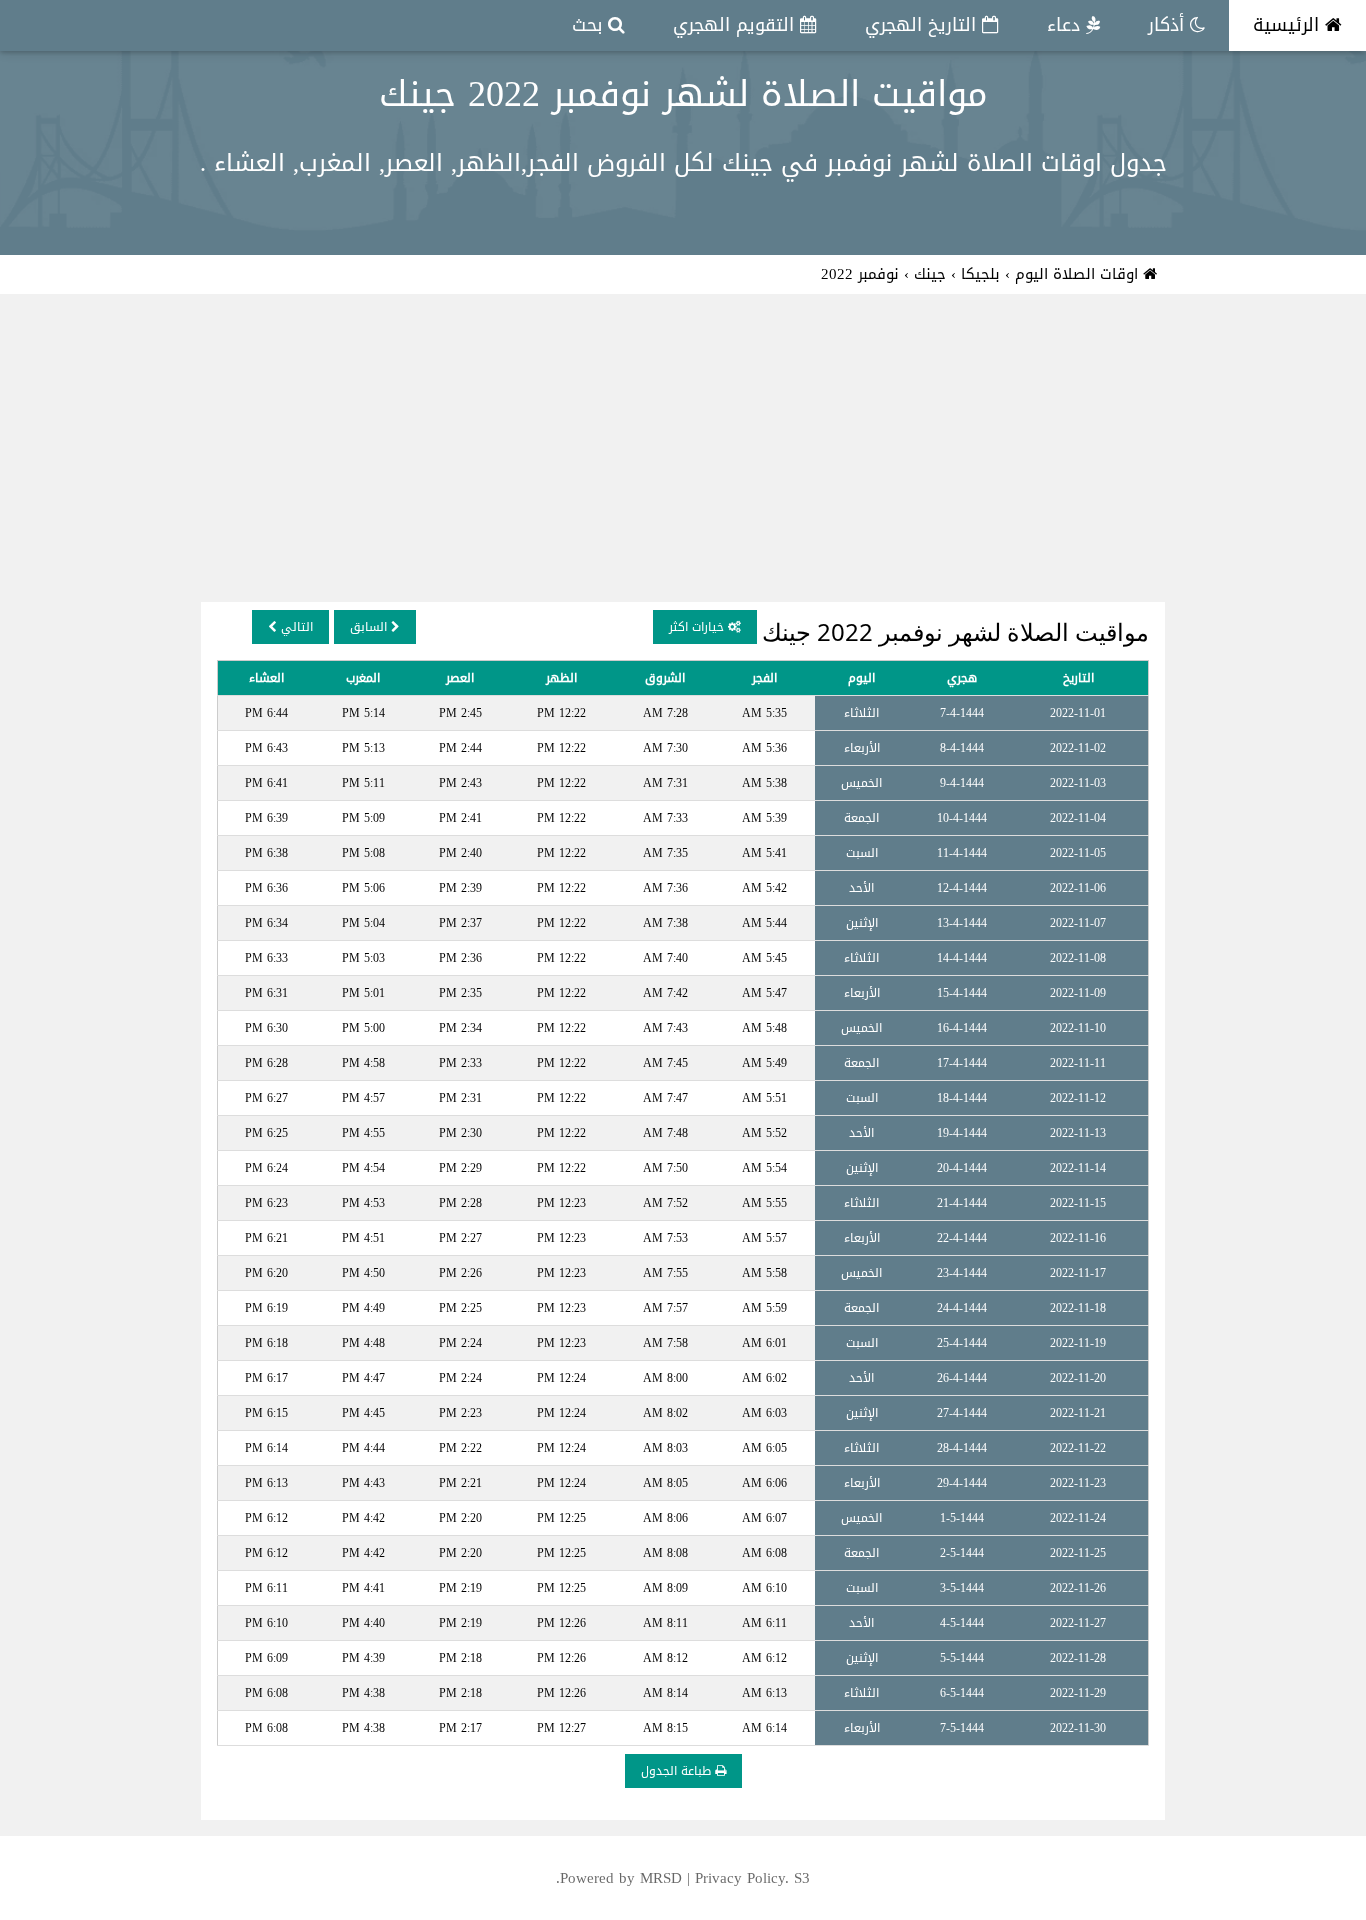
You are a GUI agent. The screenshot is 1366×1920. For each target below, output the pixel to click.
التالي (295, 627)
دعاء (1066, 25)
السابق (370, 627)
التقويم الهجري (736, 25)
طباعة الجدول (678, 1771)
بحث (590, 25)
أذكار (1169, 25)
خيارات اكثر (698, 627)
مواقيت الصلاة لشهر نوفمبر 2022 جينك (683, 94)
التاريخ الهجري (923, 25)
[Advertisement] (683, 452)
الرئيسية (1289, 25)
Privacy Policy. (742, 1878)
